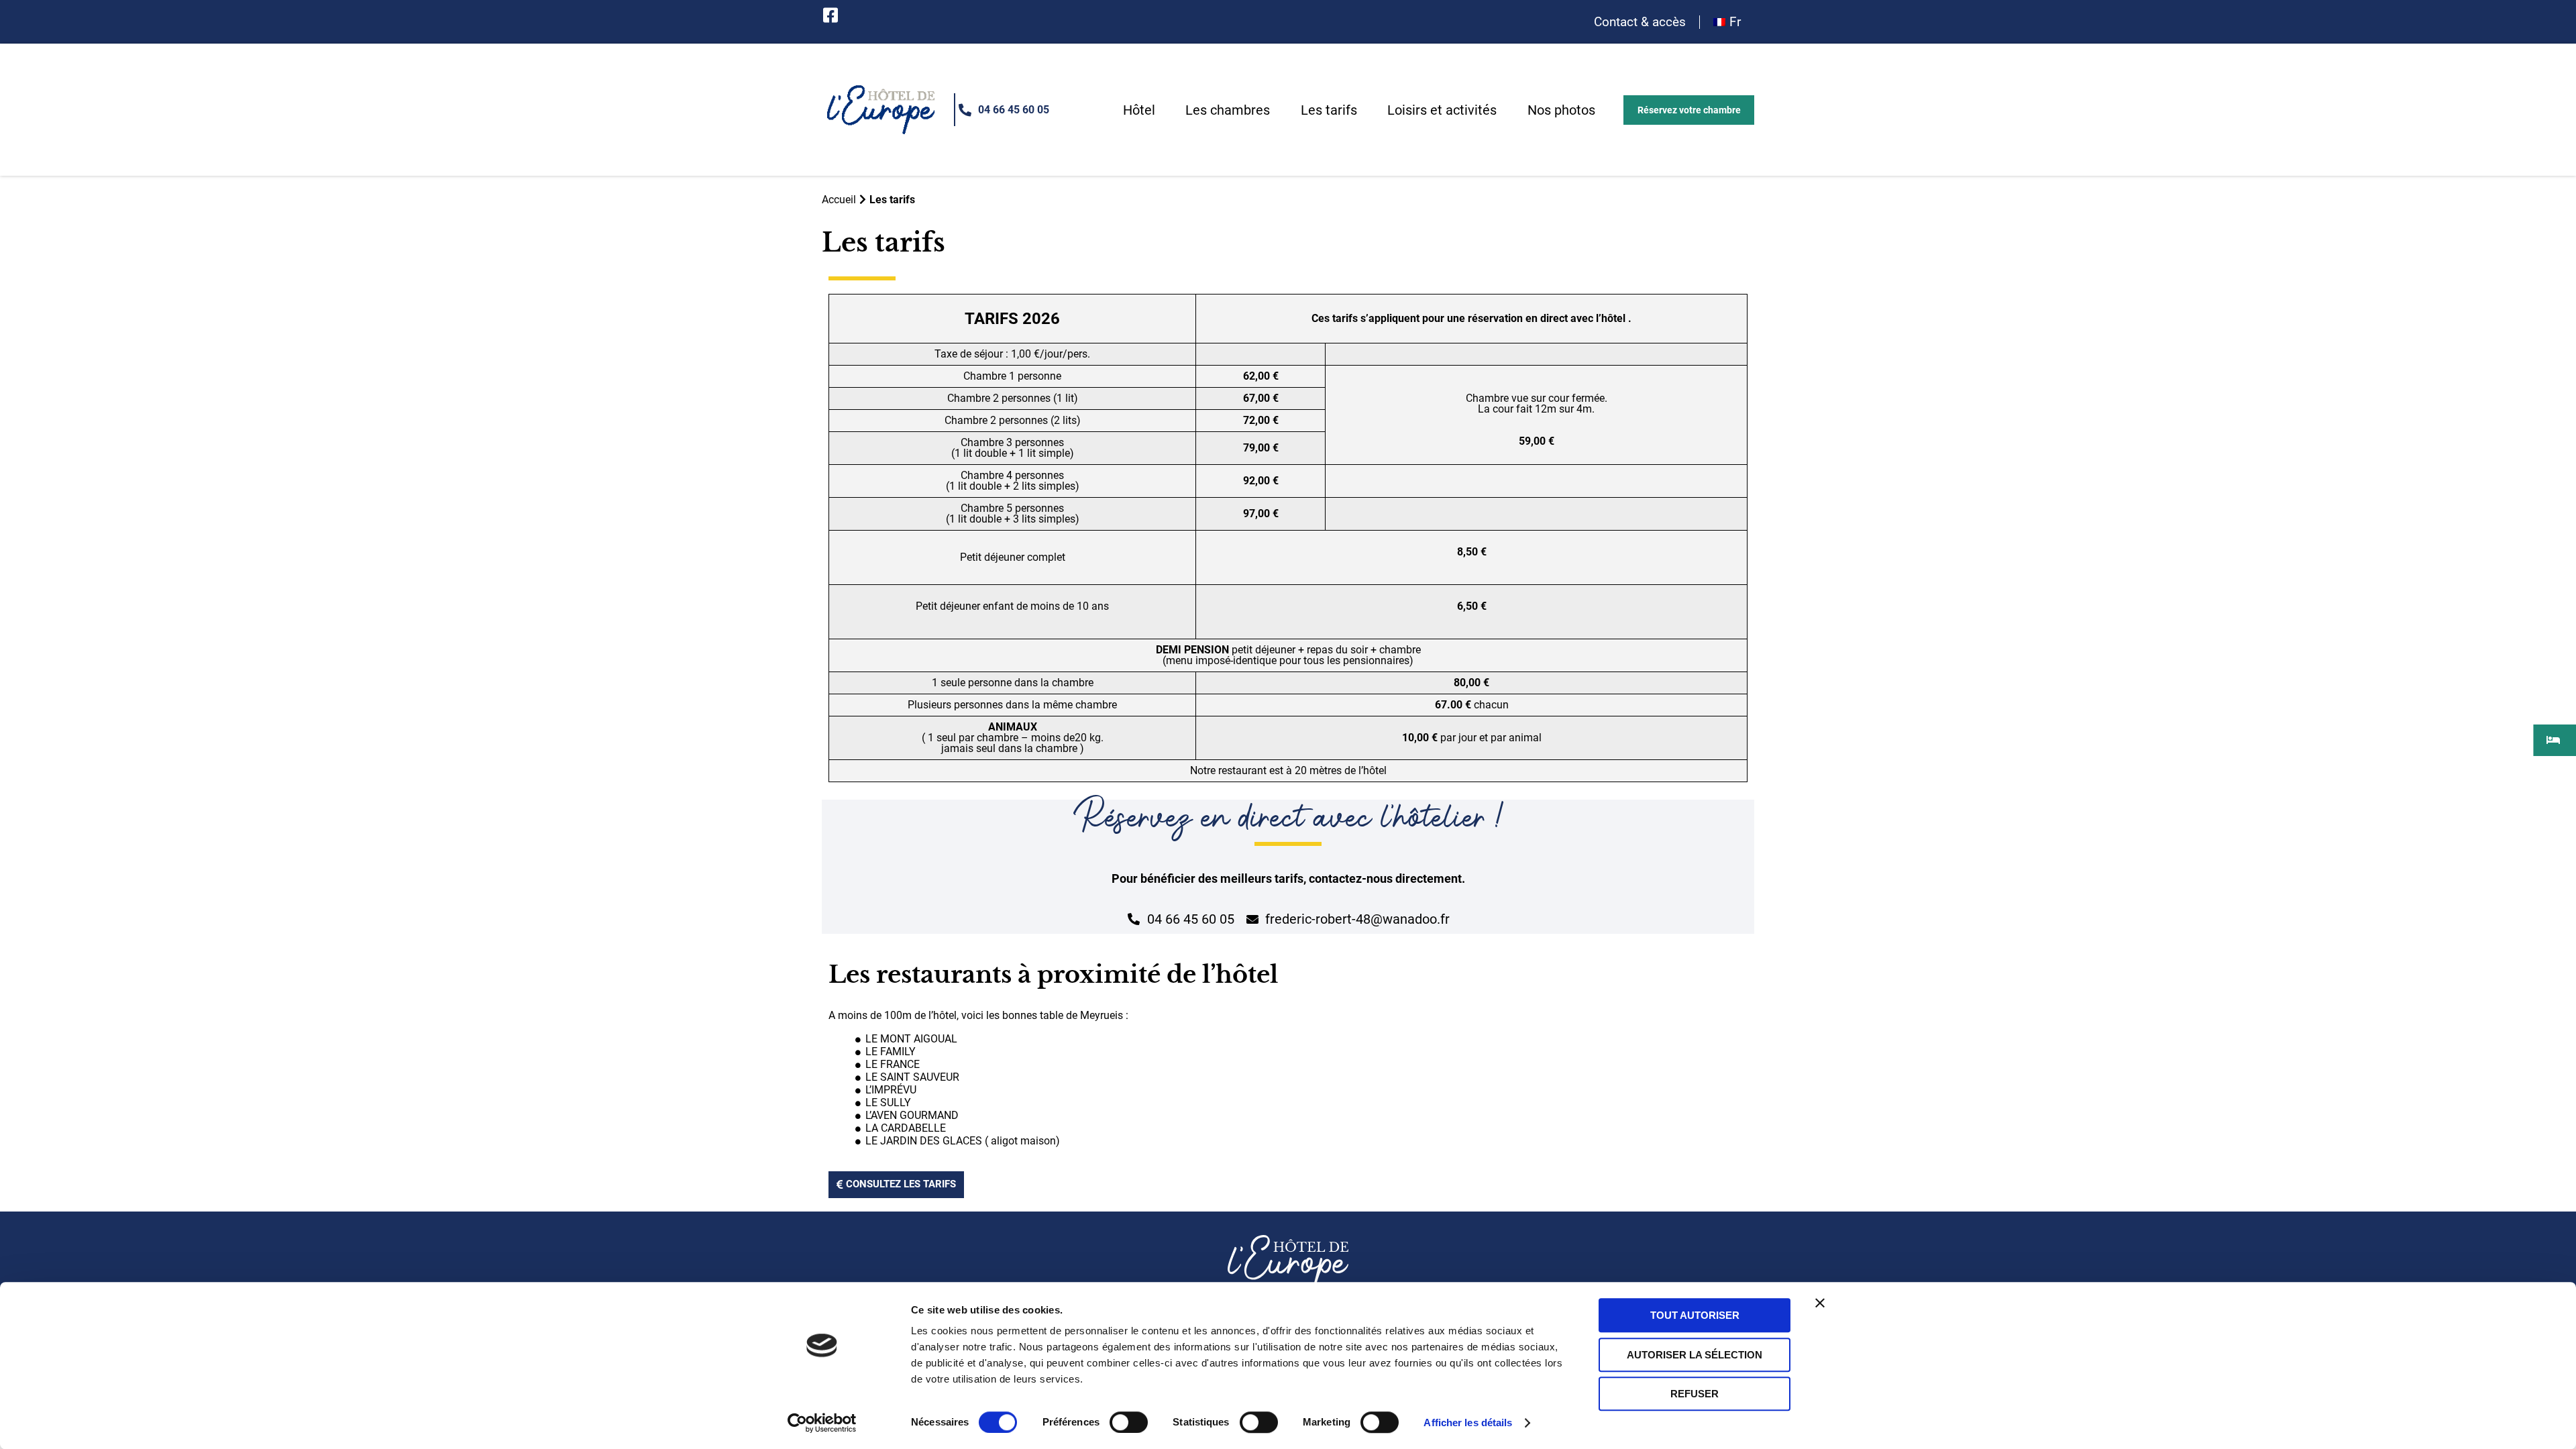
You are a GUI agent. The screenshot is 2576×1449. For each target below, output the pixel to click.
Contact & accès (1640, 22)
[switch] (1129, 1422)
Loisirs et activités (1442, 110)
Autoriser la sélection (1695, 1355)
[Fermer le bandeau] (1820, 1303)
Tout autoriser (1695, 1315)
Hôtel (1139, 110)
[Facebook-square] (830, 15)
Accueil (839, 200)
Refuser (1695, 1394)
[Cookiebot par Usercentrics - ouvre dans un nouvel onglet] (822, 1423)
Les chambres (1228, 110)
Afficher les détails (1468, 1423)
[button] (1688, 110)
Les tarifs (1329, 110)
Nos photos (1561, 110)
